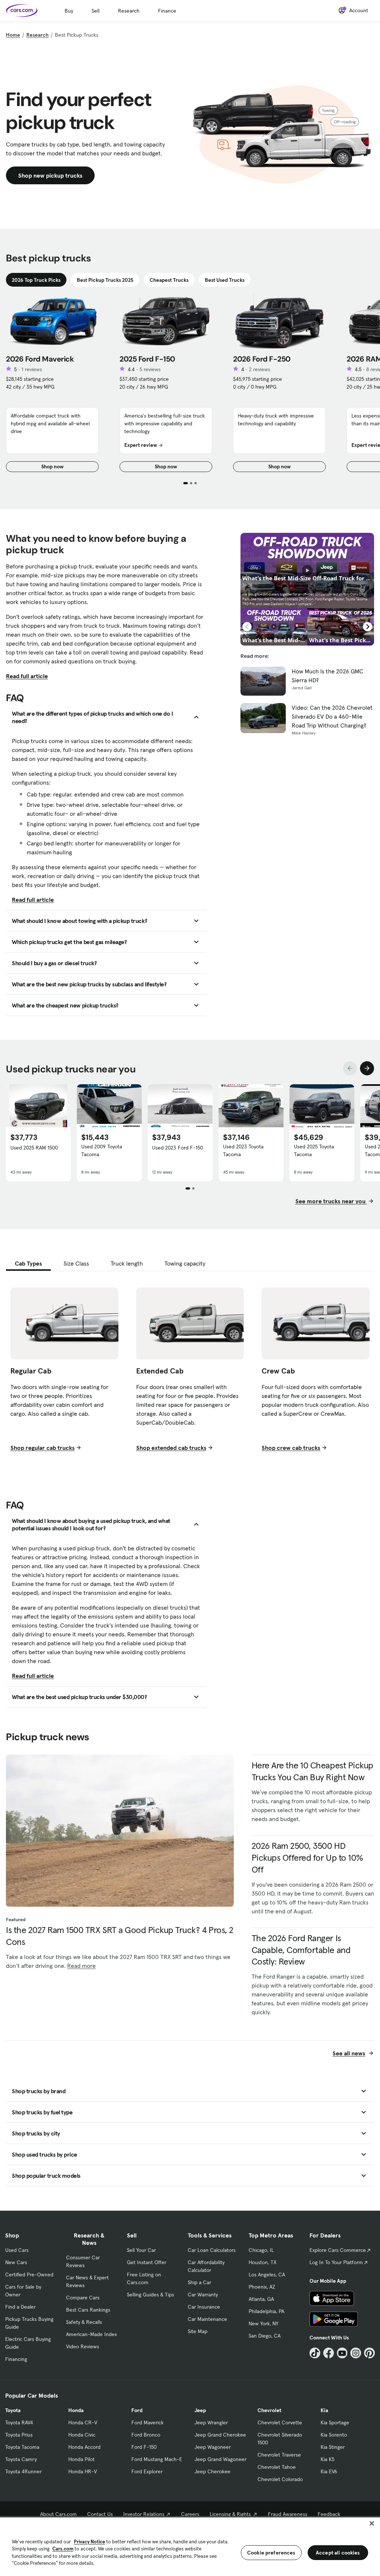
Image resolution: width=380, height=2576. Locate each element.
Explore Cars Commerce (338, 2250)
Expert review (141, 445)
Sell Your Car (141, 2250)
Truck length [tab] (127, 1263)
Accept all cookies (338, 2553)
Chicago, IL (261, 2250)
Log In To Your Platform (336, 2262)
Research (129, 11)
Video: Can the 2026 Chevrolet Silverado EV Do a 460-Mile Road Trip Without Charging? (332, 716)
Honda (76, 2410)
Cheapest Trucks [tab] (169, 280)
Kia (324, 2410)
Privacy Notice (89, 2542)
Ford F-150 (144, 2447)
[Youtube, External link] (342, 2353)
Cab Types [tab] (28, 1263)
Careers (190, 2514)
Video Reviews (83, 2346)
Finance (167, 11)
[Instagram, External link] (356, 2353)
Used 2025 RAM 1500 (34, 1148)
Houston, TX (263, 2262)
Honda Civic (82, 2435)
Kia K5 (327, 2459)
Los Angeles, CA (267, 2275)
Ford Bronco (146, 2435)
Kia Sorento (334, 2435)
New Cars (16, 2262)
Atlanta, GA (261, 2299)
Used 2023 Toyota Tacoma (243, 1150)
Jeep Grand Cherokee (220, 2435)
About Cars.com (58, 2514)
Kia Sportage (335, 2422)
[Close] (372, 2523)
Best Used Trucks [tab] (225, 280)
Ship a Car (199, 2282)
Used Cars (17, 2250)
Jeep (200, 2410)
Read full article (27, 676)
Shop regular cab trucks (42, 1448)
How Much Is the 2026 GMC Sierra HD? (327, 676)
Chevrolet (269, 2410)
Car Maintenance (207, 2319)
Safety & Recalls (84, 2322)
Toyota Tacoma (22, 2447)
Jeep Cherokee (212, 2471)
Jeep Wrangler (211, 2422)
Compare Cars (83, 2298)
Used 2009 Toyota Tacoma (102, 1150)
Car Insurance (204, 2307)
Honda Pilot (81, 2459)
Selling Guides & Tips (150, 2295)
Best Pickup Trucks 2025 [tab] (105, 280)
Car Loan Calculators (212, 2250)
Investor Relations (144, 2514)
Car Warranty (203, 2295)
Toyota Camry (21, 2459)
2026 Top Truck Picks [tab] (36, 280)
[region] (190, 2546)
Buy (69, 11)
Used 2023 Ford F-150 (178, 1148)
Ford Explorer (147, 2471)
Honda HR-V (83, 2471)
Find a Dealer (20, 2307)
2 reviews (260, 369)
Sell (96, 11)
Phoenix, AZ (262, 2287)
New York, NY (263, 2323)
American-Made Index (91, 2334)
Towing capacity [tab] (185, 1263)
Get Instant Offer (147, 2262)
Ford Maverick (148, 2422)
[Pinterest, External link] (369, 2353)
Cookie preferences (271, 2553)
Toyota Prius (19, 2435)
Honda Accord (84, 2447)
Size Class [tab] (76, 1263)
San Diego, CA (265, 2336)
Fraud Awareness (288, 2514)
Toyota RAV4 (19, 2422)
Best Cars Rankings (88, 2310)
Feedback (329, 2514)
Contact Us (100, 2514)
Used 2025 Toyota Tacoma (314, 1150)
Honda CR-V (83, 2422)
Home (13, 35)
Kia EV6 (329, 2471)
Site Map (198, 2331)
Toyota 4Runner (23, 2471)
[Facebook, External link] (329, 2353)
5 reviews (150, 369)
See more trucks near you (331, 1201)
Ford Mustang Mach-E (157, 2459)
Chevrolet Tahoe (277, 2467)
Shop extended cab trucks (171, 1448)
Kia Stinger (333, 2447)
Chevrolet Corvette (280, 2422)
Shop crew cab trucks (291, 1448)
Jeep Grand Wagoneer (220, 2459)
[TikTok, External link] (315, 2353)
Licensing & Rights (230, 2514)
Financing (16, 2359)
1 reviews (32, 369)
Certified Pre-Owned (29, 2275)
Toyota (13, 2410)
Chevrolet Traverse (279, 2455)
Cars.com (63, 2549)
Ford (137, 2410)
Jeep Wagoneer (213, 2447)
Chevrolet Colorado (280, 2479)
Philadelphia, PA (266, 2311)
